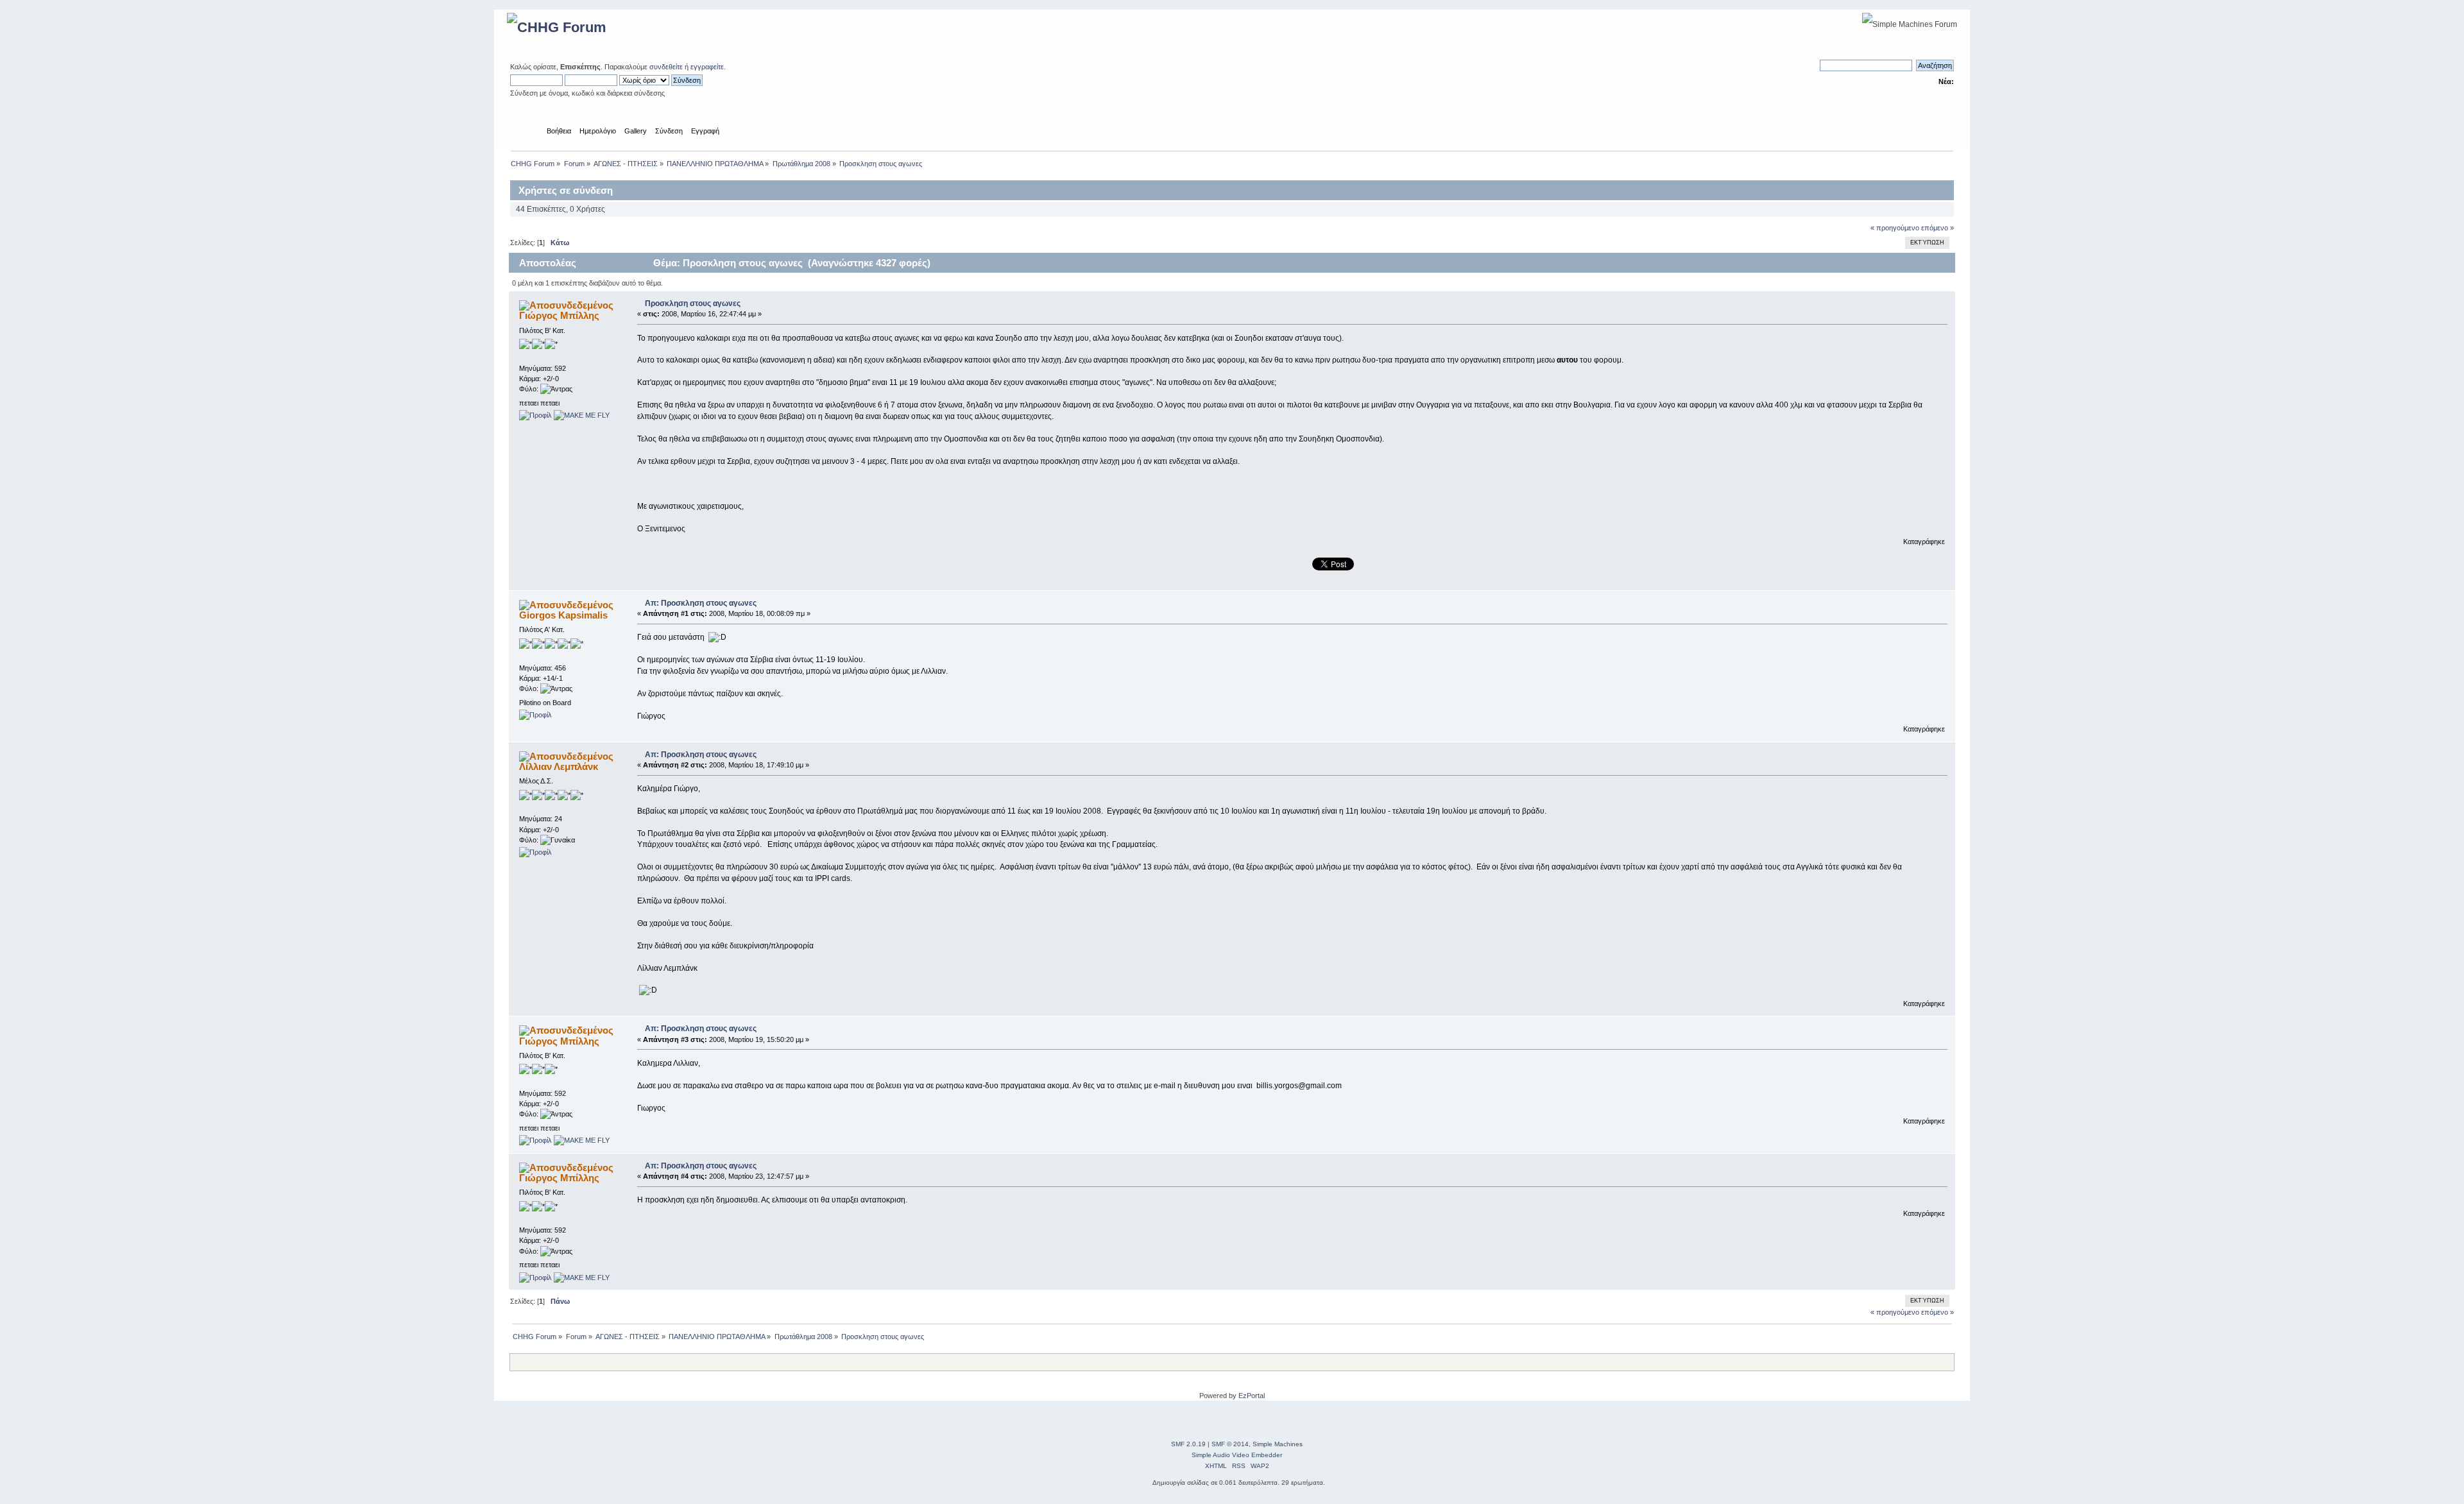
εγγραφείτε (707, 67)
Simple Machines (1278, 1444)
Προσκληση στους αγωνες (693, 303)
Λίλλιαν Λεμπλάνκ (559, 766)
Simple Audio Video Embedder (1237, 1455)
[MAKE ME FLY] (582, 415)
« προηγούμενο (1895, 228)
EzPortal (1252, 1396)
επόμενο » (1938, 228)
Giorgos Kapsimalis (563, 615)
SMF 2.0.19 (1188, 1444)
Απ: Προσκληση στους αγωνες (701, 603)
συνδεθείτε (666, 67)
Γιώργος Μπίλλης (559, 315)
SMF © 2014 (1230, 1444)
